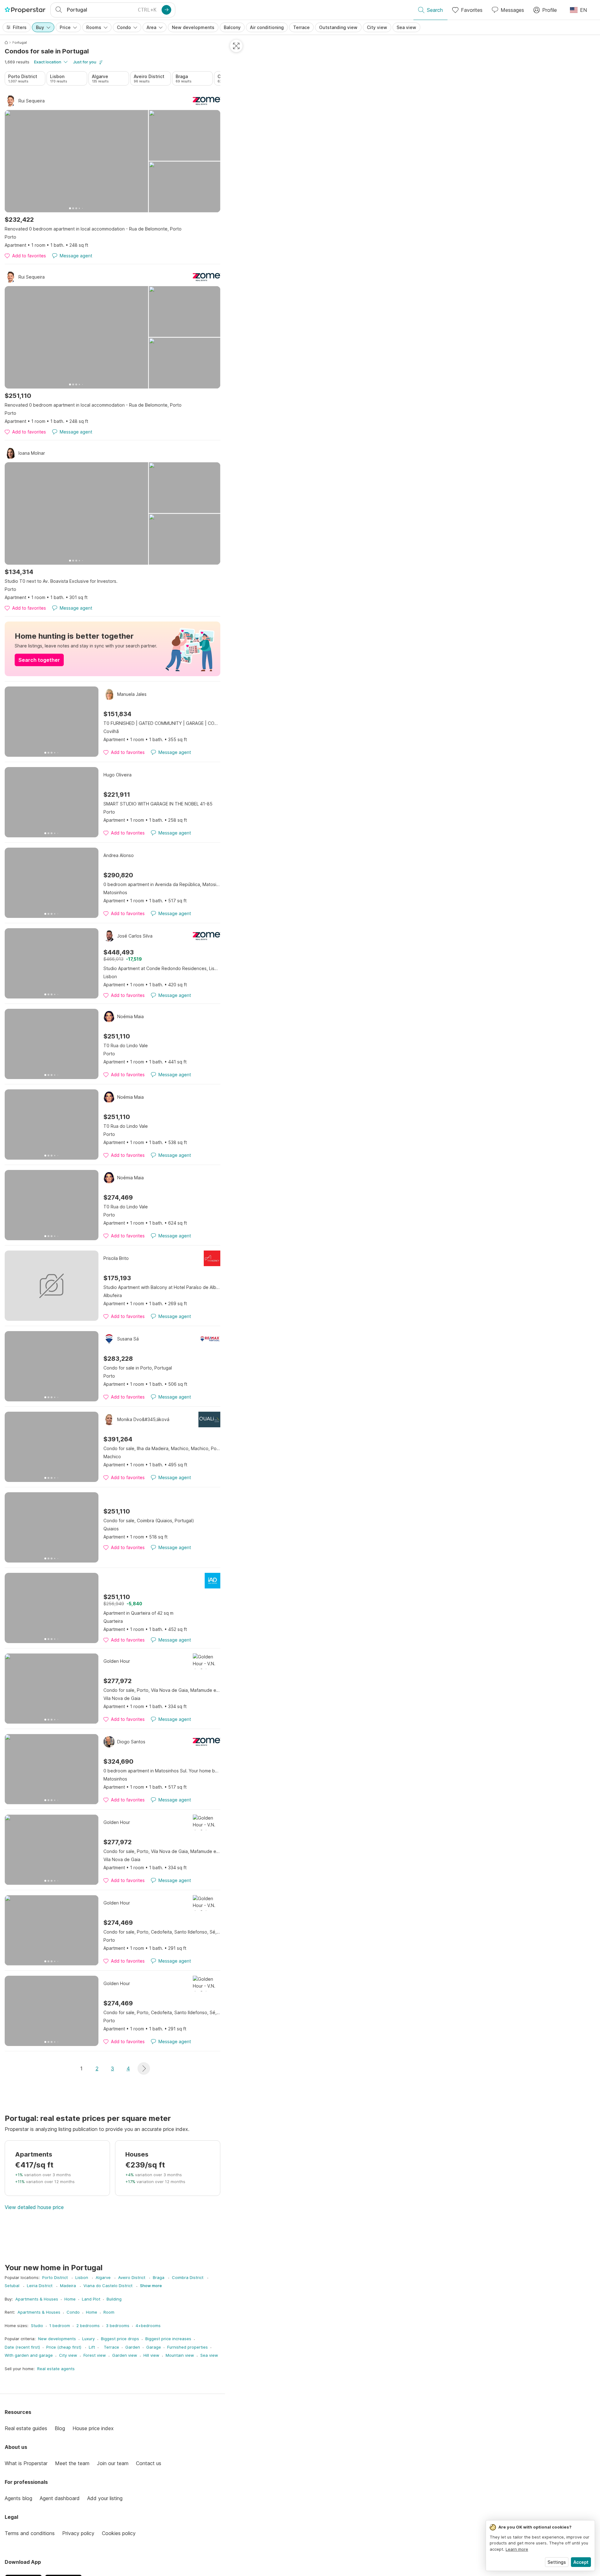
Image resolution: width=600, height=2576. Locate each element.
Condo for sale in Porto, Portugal (138, 1368)
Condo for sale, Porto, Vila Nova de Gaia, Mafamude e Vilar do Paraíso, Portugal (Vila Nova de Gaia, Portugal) (162, 1690)
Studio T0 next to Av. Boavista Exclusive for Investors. (61, 581)
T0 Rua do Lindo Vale (126, 1045)
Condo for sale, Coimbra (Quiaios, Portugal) (149, 1521)
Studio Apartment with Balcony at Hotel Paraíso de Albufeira (162, 1287)
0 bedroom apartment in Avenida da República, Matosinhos (162, 884)
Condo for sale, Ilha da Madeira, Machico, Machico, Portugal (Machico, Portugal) (162, 1448)
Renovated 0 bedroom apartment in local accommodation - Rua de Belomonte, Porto (93, 229)
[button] (144, 2068)
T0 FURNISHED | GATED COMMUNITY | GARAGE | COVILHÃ (162, 723)
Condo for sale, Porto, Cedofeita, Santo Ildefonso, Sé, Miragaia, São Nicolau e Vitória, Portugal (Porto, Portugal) (162, 1932)
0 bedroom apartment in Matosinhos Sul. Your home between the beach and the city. (162, 1771)
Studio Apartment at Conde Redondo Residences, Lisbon (162, 968)
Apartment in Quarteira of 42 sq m (138, 1613)
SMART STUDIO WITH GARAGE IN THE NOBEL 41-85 (158, 804)
